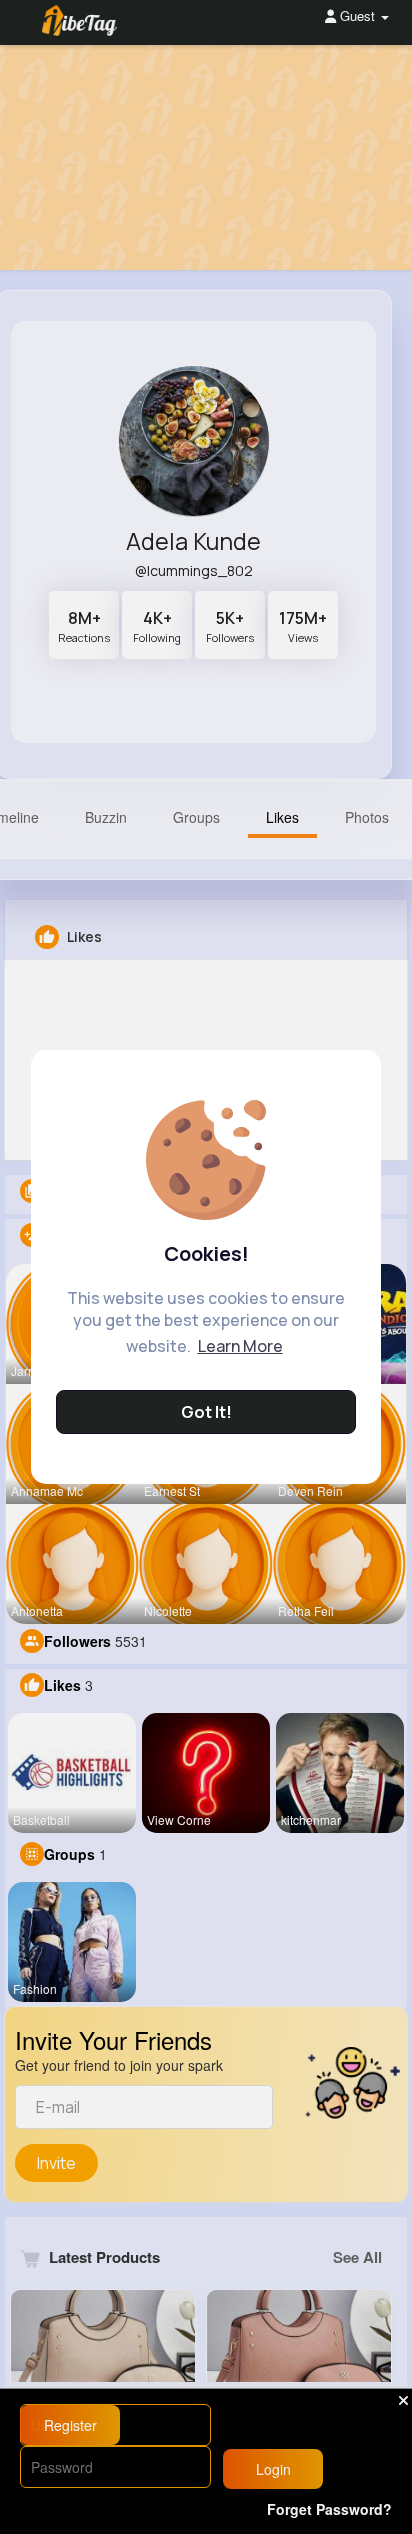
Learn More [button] (240, 1346)
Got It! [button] (206, 1412)
